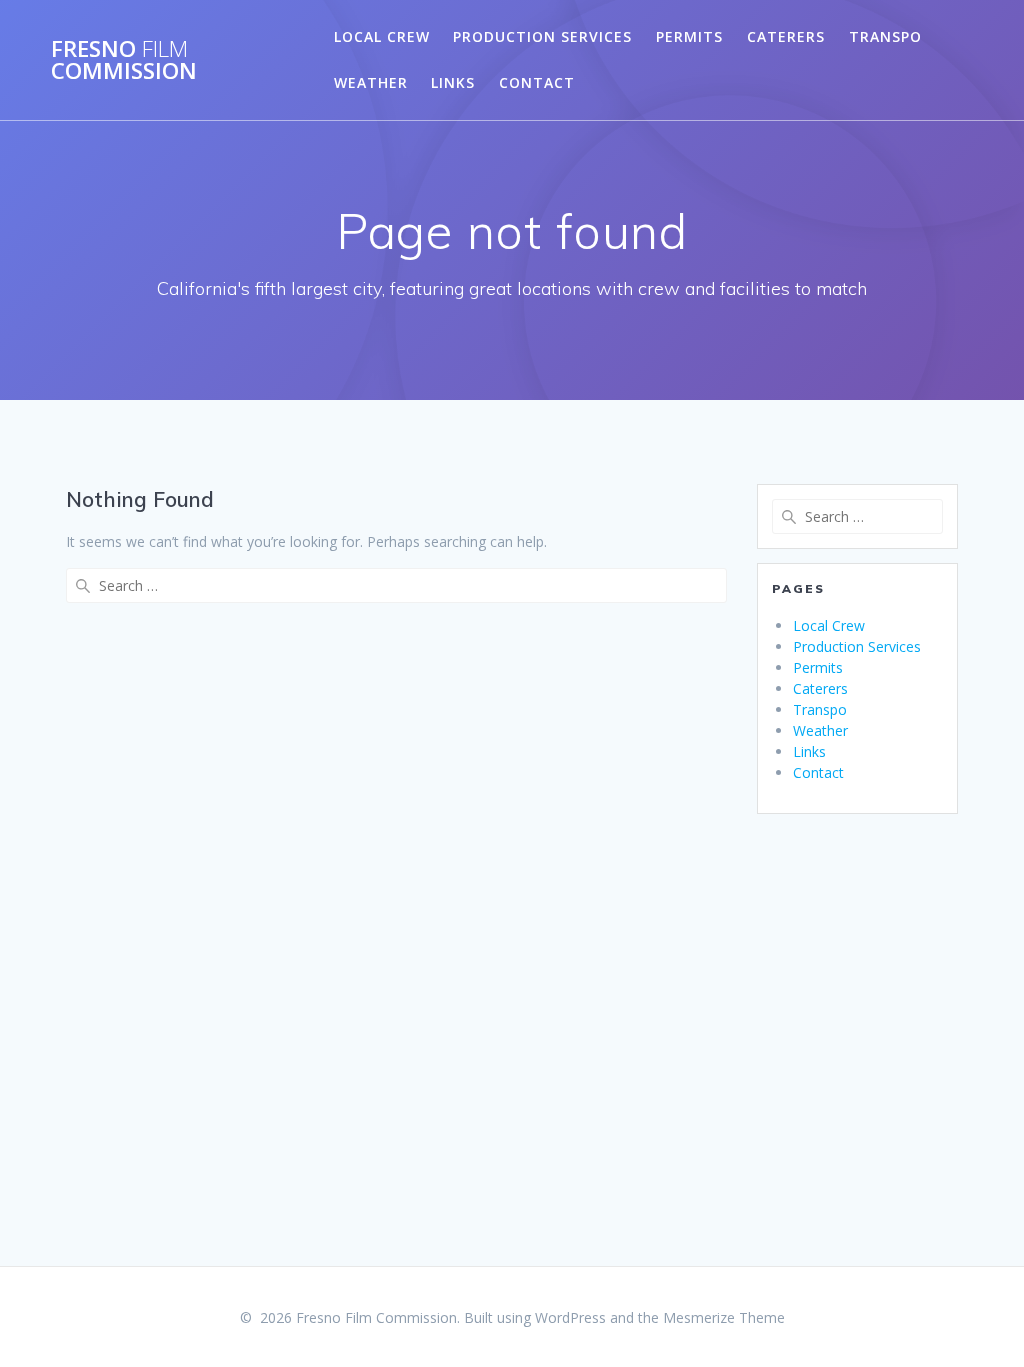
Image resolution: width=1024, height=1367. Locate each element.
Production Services (542, 36)
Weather (371, 82)
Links (453, 82)
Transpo (885, 36)
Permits (689, 36)
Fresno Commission (124, 60)
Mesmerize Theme (724, 1317)
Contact (537, 82)
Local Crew (382, 36)
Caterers (786, 36)
